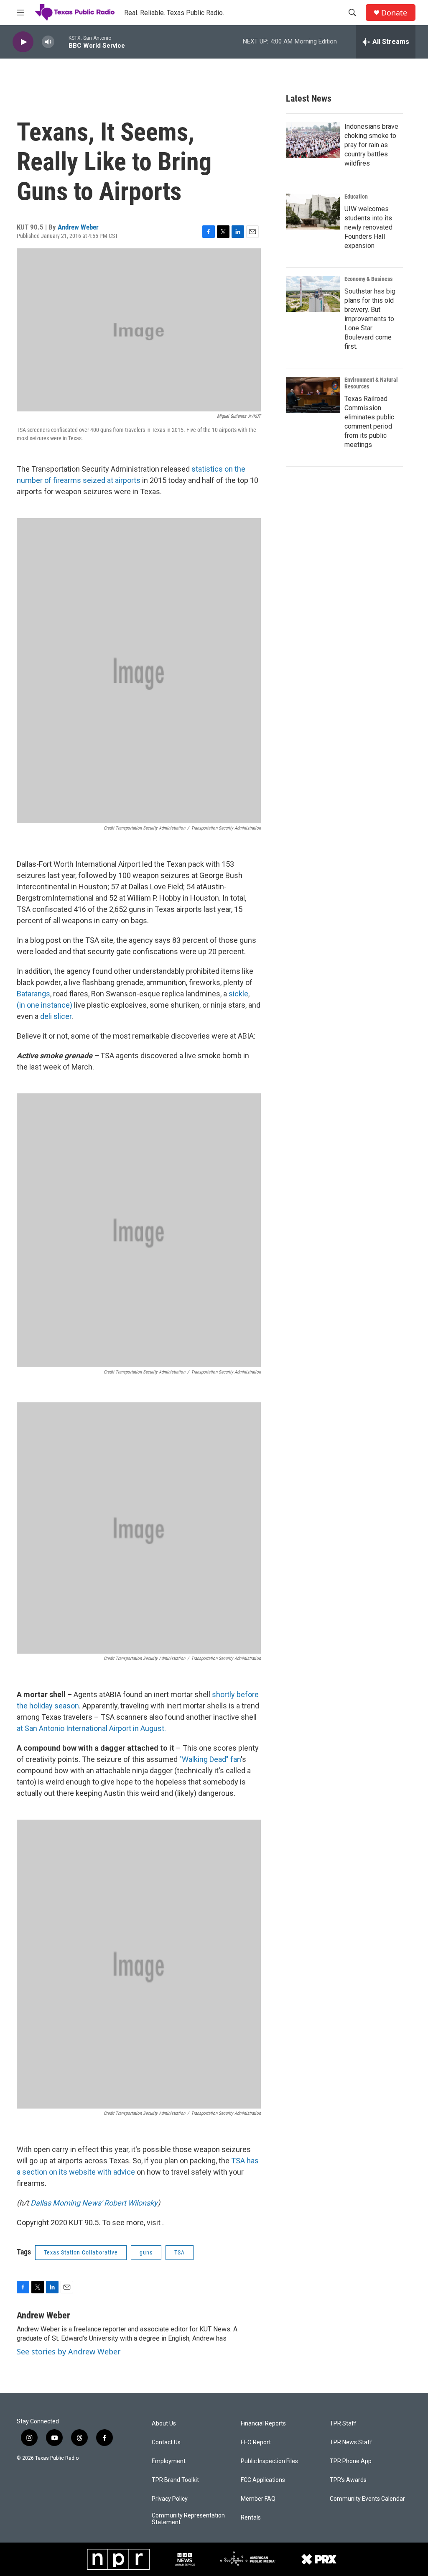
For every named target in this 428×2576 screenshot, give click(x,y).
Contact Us (166, 2442)
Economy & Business (368, 279)
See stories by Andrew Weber (69, 2351)
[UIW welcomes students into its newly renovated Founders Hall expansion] (313, 212)
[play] (23, 42)
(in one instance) (45, 1005)
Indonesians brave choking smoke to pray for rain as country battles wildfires (371, 145)
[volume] (48, 42)
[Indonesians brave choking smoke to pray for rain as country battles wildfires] (313, 140)
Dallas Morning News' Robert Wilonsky (94, 2203)
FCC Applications (263, 2480)
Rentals (251, 2518)
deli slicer (56, 1016)
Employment (169, 2461)
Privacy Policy (170, 2499)
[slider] (61, 42)
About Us (164, 2424)
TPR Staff (343, 2424)
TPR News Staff (351, 2442)
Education (356, 197)
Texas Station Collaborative (81, 2252)
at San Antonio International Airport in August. (91, 1728)
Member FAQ (258, 2499)
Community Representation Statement (188, 2519)
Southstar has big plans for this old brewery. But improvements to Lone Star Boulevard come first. (370, 319)
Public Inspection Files (269, 2461)
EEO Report (256, 2442)
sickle (238, 994)
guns (146, 2252)
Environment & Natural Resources (371, 383)
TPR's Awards (348, 2480)
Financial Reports (263, 2424)
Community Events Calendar (367, 2499)
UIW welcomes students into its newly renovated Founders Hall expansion (368, 227)
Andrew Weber (78, 227)
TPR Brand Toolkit (175, 2480)
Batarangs (33, 994)
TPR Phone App (351, 2461)
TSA (180, 2252)
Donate (394, 13)
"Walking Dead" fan (210, 1759)
